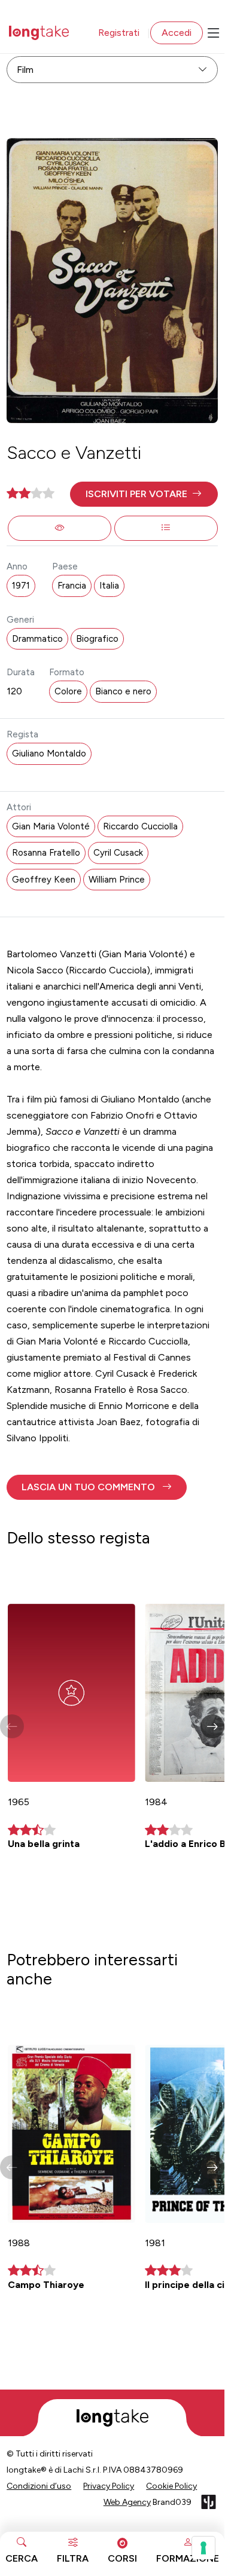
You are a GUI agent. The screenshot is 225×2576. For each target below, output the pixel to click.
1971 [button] (21, 586)
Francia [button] (72, 586)
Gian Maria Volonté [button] (51, 826)
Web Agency (127, 2502)
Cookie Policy (171, 2486)
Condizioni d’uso (39, 2486)
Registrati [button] (119, 33)
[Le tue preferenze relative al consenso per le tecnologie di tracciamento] (203, 2548)
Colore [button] (68, 691)
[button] (144, 494)
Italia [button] (109, 586)
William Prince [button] (117, 880)
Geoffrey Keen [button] (44, 880)
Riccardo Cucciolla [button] (140, 826)
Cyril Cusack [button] (118, 853)
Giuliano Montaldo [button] (49, 753)
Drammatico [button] (37, 639)
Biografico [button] (97, 639)
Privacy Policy (109, 2486)
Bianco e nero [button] (123, 691)
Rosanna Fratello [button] (46, 853)
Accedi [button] (177, 33)
